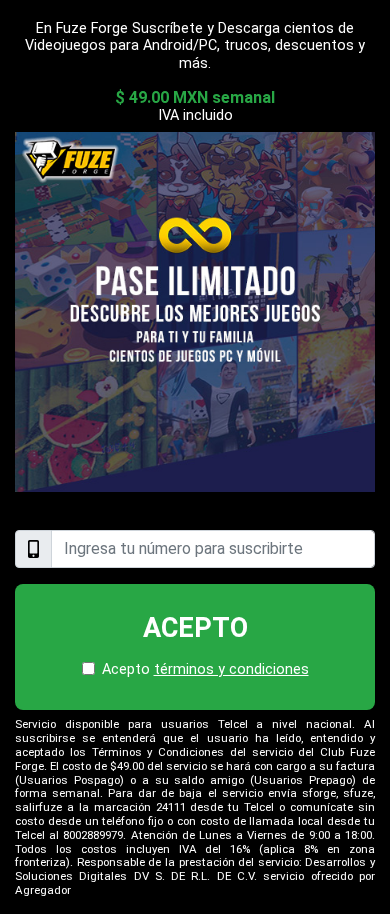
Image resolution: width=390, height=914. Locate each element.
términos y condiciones (231, 669)
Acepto (195, 628)
